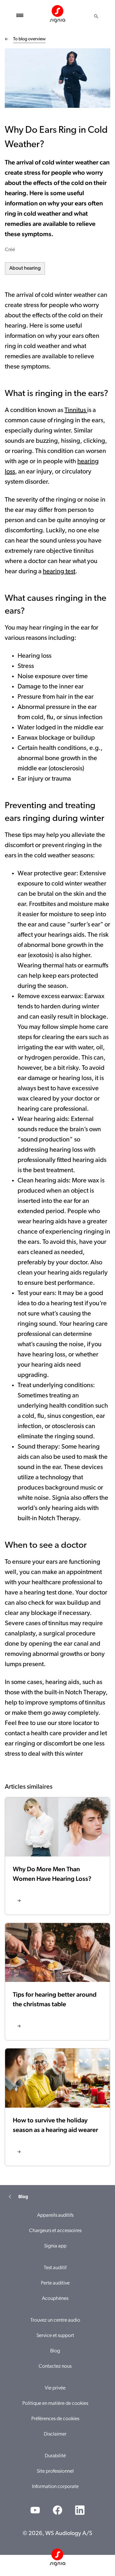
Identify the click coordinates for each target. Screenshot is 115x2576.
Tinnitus (76, 410)
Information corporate (55, 2487)
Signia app (55, 2246)
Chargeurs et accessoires (55, 2231)
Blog (55, 2351)
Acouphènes (55, 2299)
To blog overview (29, 39)
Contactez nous (55, 2366)
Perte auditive (55, 2283)
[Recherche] (96, 16)
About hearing (25, 268)
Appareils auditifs (55, 2215)
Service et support (55, 2336)
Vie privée (55, 2388)
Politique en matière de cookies (55, 2404)
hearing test (59, 572)
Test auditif (55, 2268)
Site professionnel (55, 2471)
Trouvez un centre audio (55, 2320)
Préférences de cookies (55, 2419)
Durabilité (55, 2456)
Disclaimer (55, 2434)
